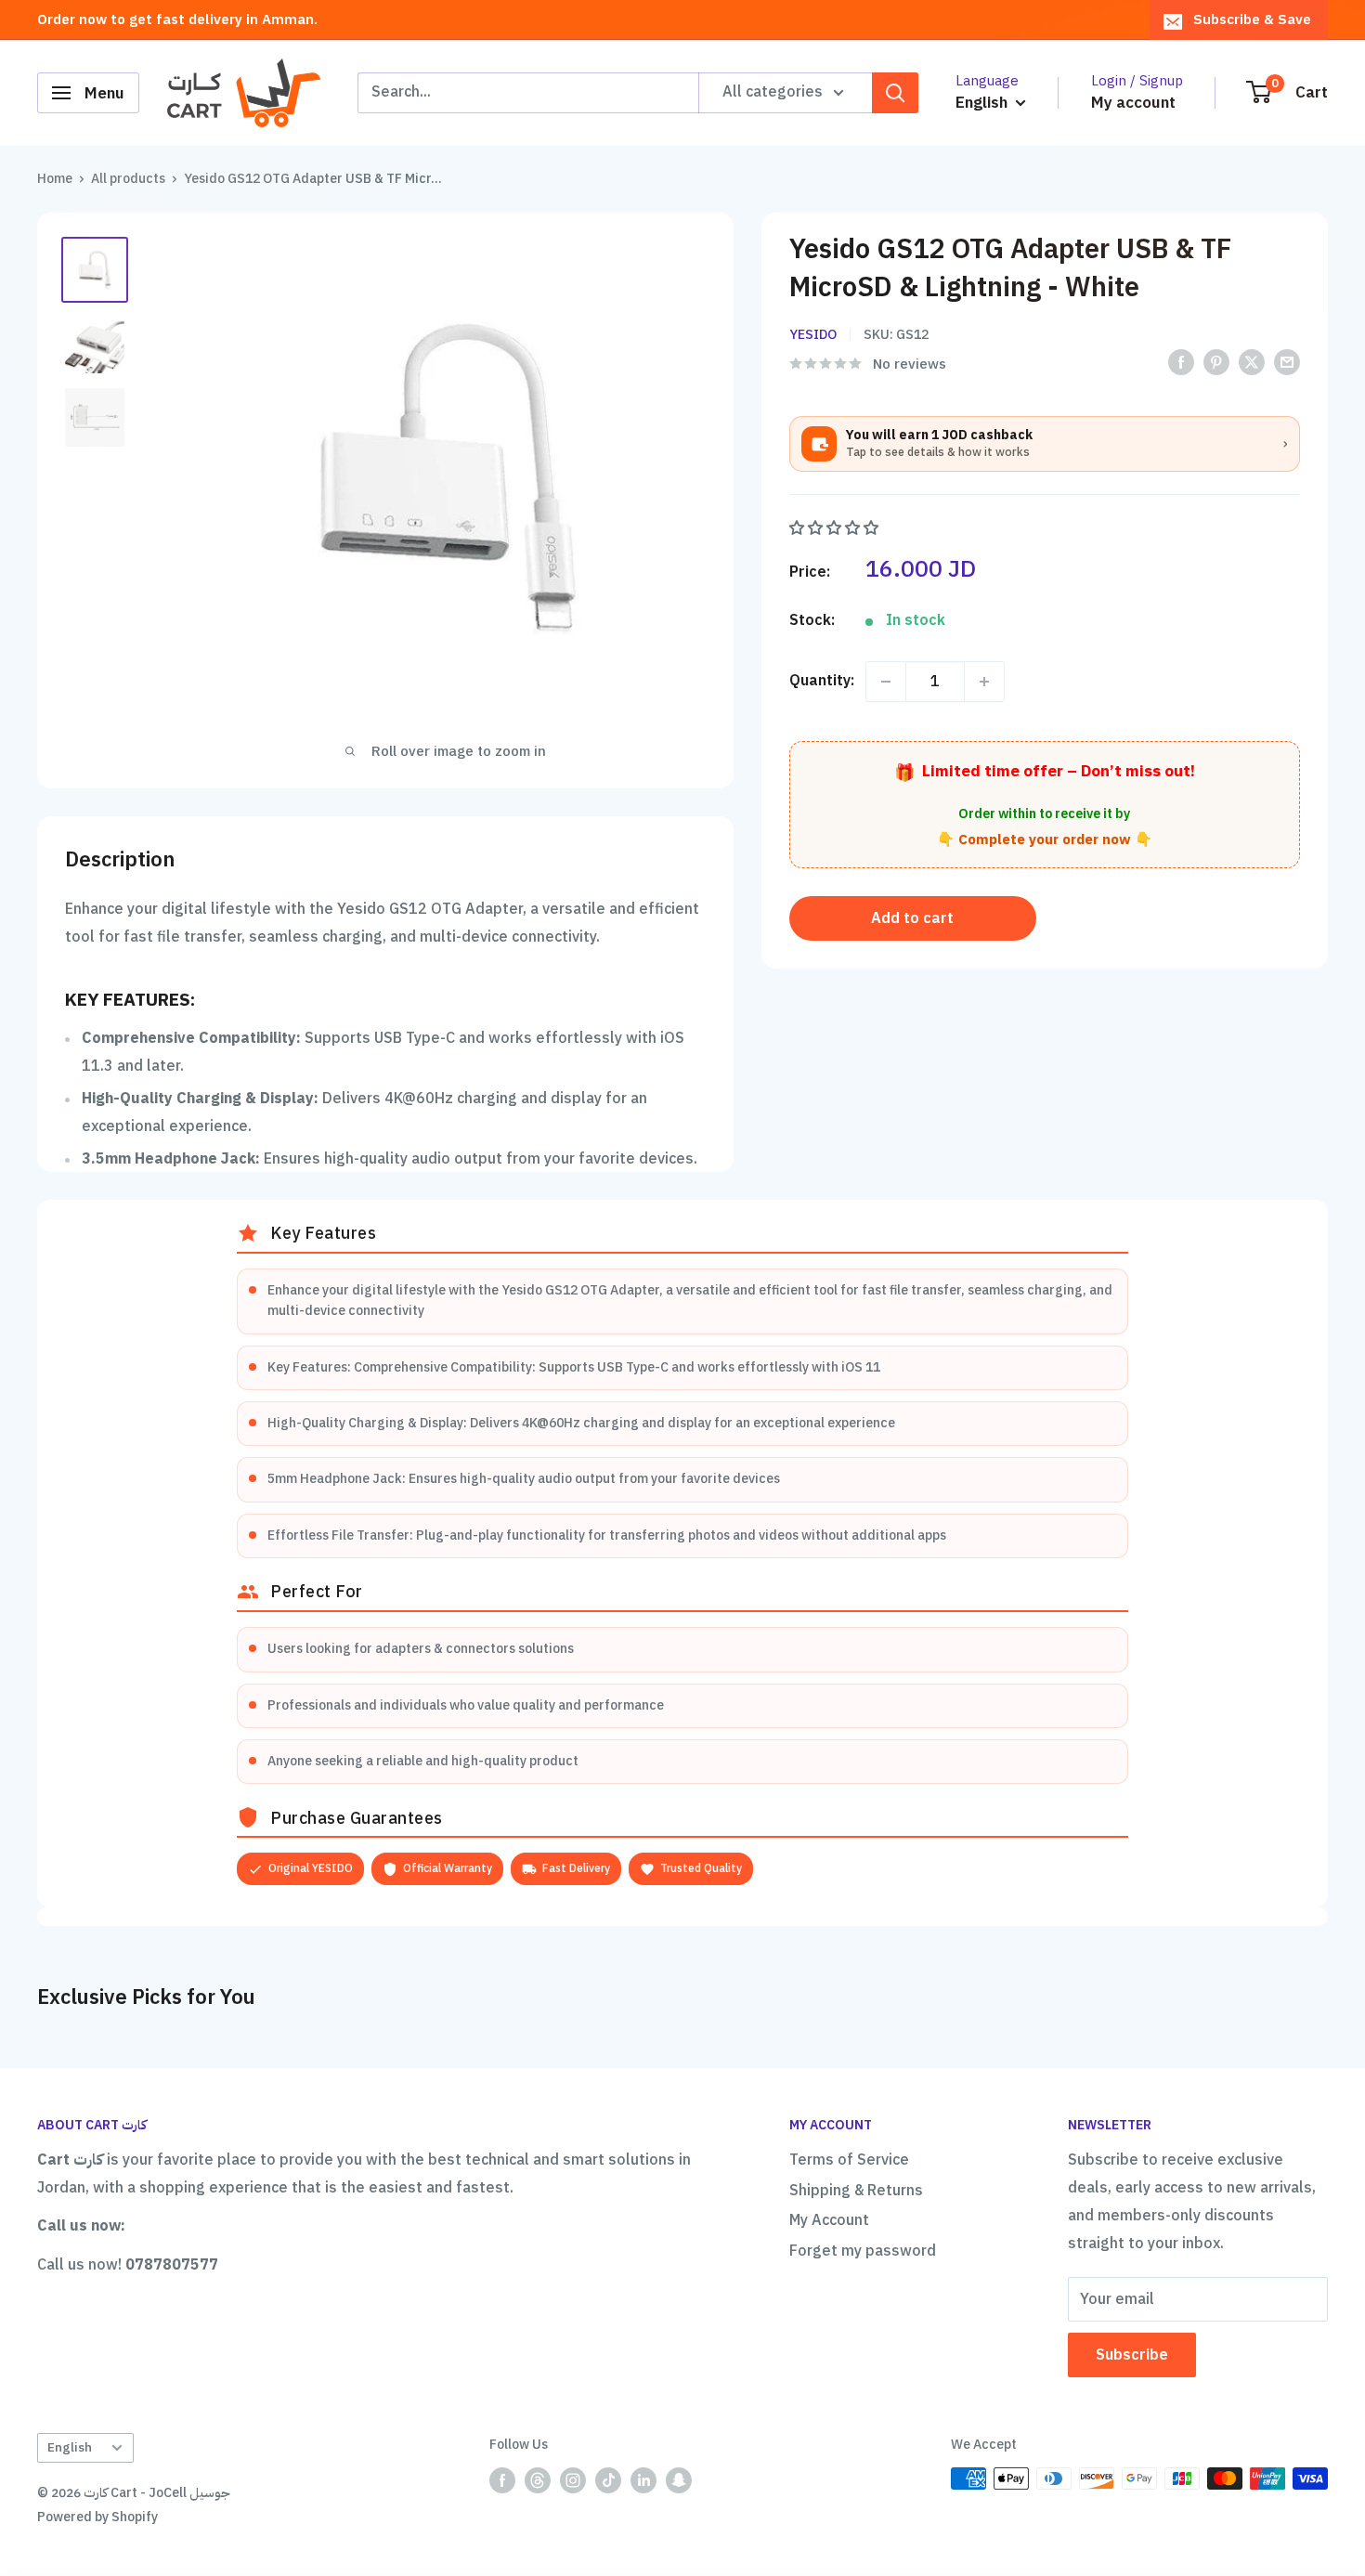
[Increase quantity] (984, 682)
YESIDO (813, 335)
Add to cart (912, 918)
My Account (829, 2220)
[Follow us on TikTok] (608, 2480)
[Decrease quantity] (886, 682)
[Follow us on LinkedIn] (643, 2480)
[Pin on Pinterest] (1216, 362)
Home (55, 179)
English (70, 2447)
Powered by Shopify (97, 2517)
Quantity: (822, 681)
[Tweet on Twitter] (1252, 362)
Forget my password (863, 2251)
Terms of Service (849, 2160)
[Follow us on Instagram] (573, 2480)
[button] (836, 528)
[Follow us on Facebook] (502, 2480)
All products (128, 179)
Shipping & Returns (856, 2191)
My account (1133, 103)
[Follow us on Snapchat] (679, 2480)
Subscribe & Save (1252, 20)
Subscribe (1132, 2355)
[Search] (895, 93)
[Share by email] (1287, 362)
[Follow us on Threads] (538, 2480)
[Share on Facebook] (1181, 362)
